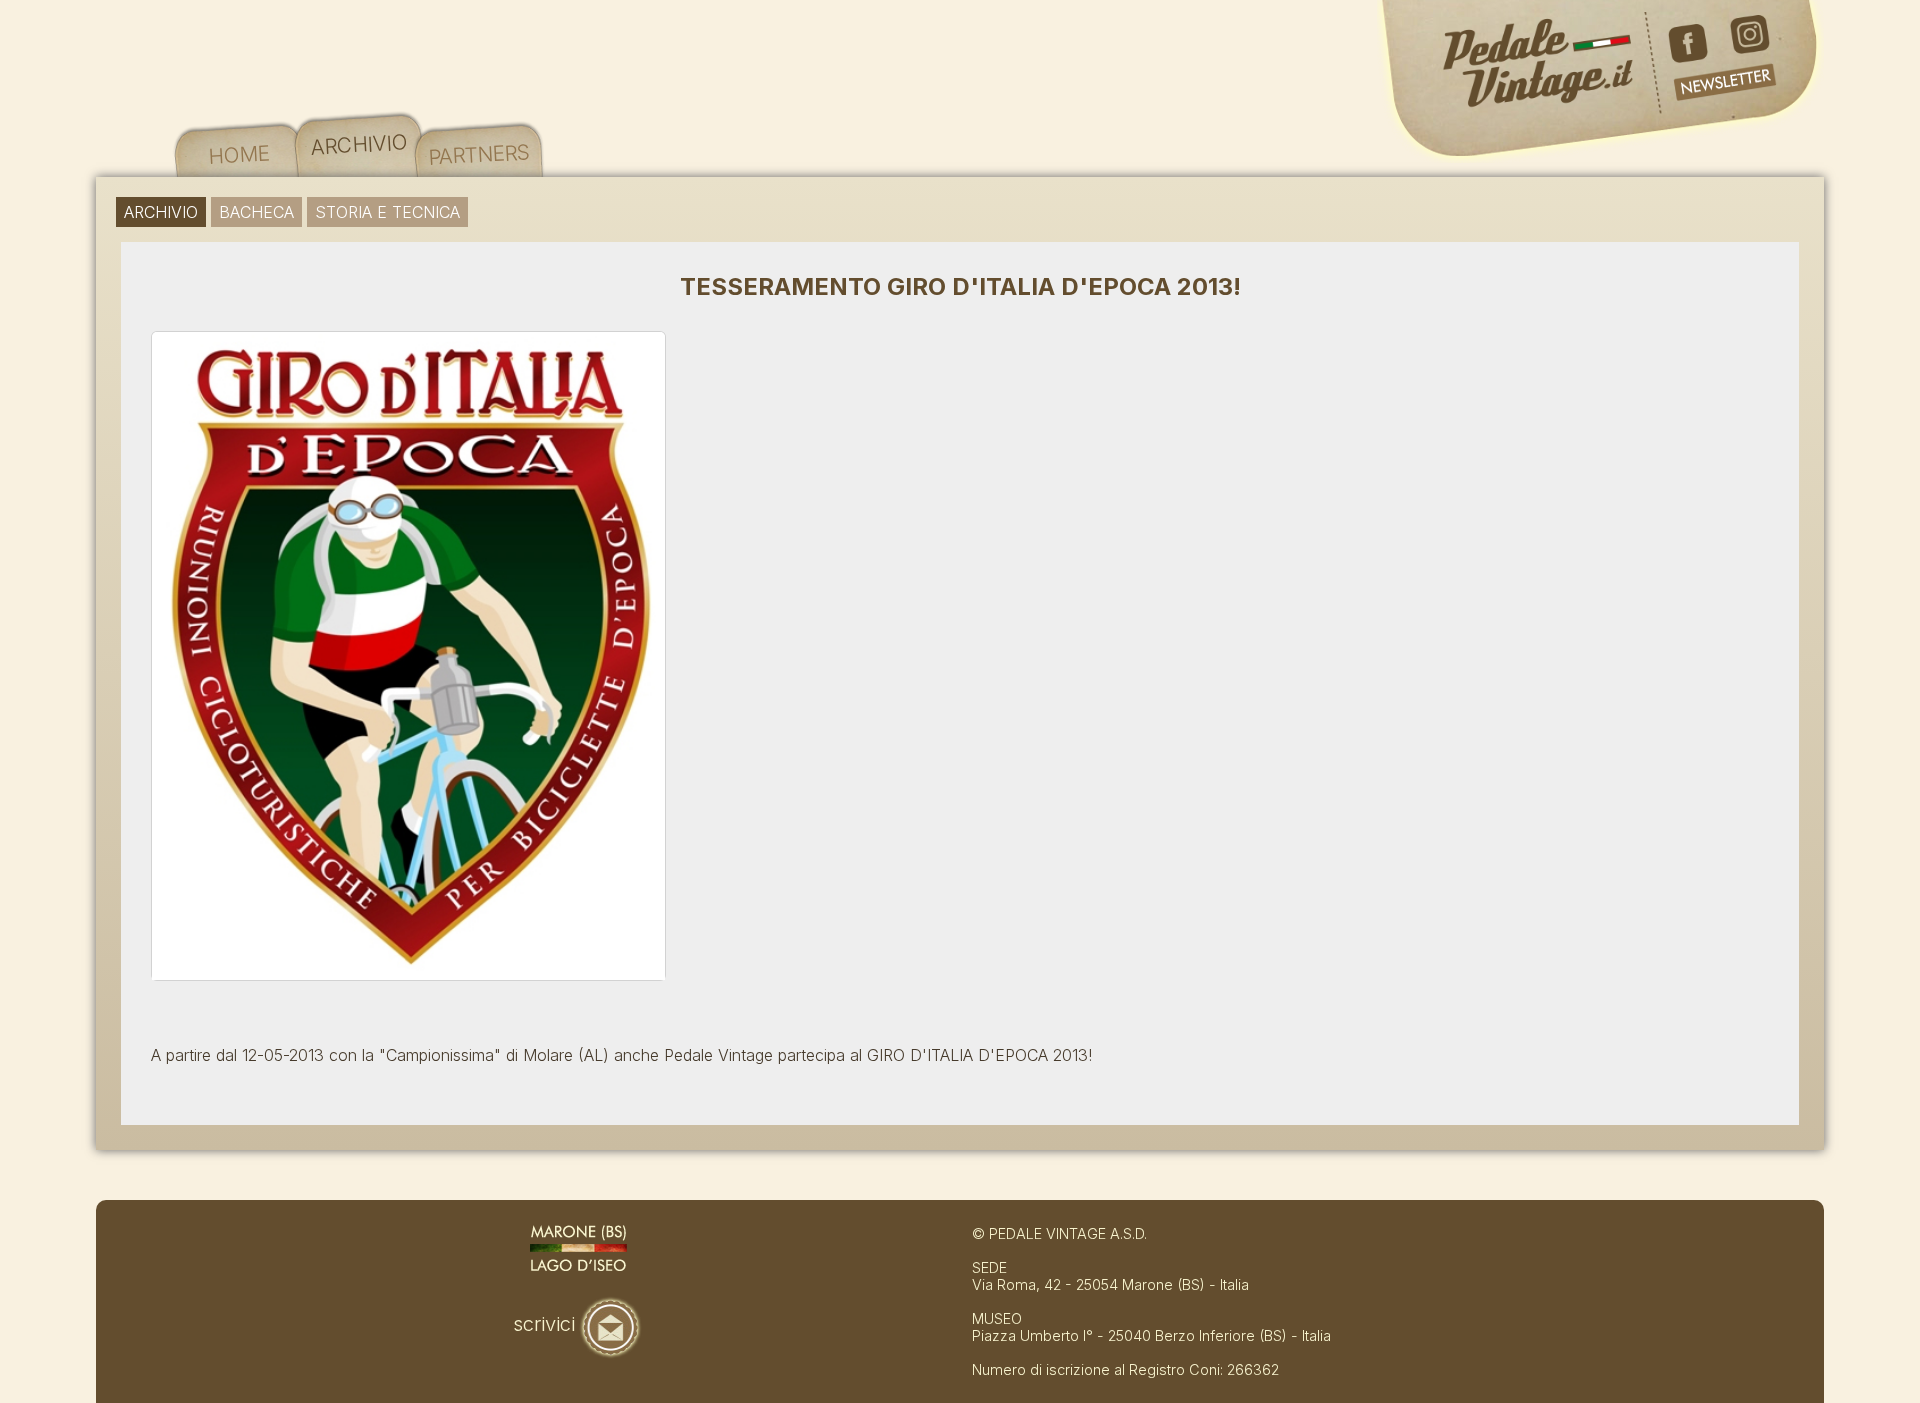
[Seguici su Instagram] (1750, 53)
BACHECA (256, 212)
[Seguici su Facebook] (1694, 53)
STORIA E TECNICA (387, 212)
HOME (239, 154)
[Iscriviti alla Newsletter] (1720, 96)
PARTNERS (479, 154)
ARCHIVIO (359, 144)
